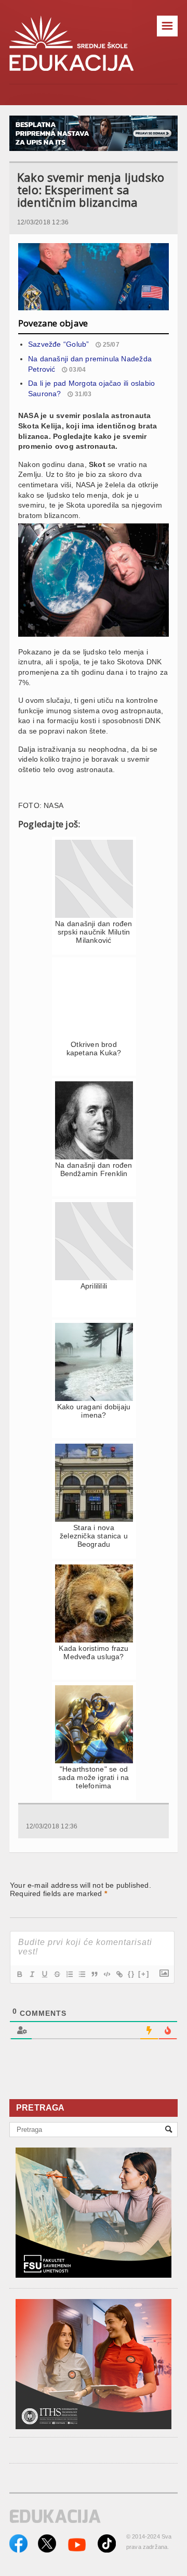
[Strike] (57, 1974)
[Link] (119, 1974)
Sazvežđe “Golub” (58, 344)
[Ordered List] (69, 1974)
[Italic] (32, 1974)
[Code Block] (106, 1974)
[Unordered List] (82, 1974)
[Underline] (44, 1974)
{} (131, 1974)
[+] (144, 1974)
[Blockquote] (94, 1974)
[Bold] (19, 1974)
